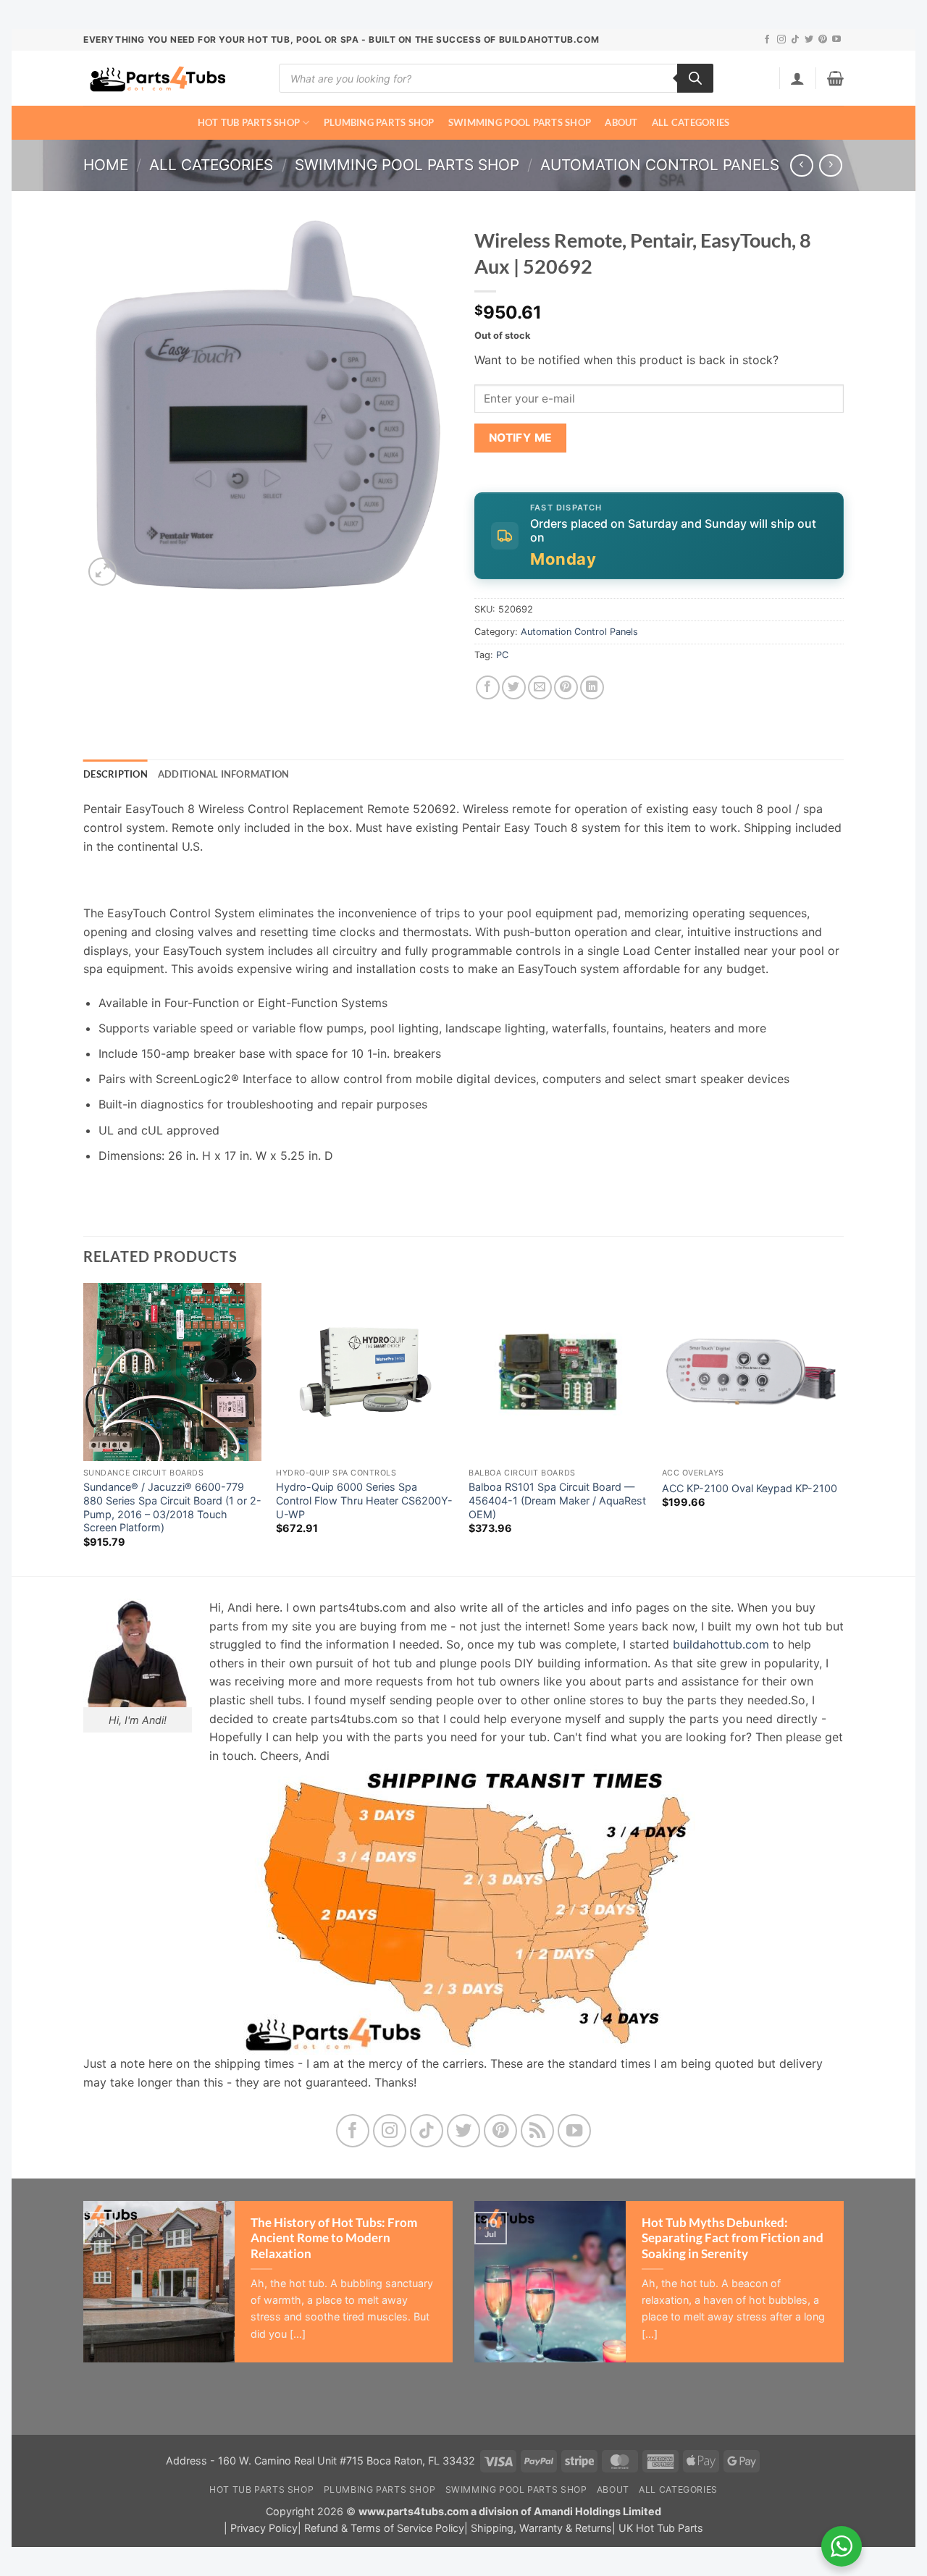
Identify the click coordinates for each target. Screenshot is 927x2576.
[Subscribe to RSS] (538, 2131)
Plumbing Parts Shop (379, 122)
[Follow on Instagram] (781, 40)
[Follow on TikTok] (795, 40)
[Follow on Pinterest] (823, 40)
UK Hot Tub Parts (661, 2528)
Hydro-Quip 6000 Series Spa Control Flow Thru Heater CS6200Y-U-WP (364, 1500)
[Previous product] (830, 165)
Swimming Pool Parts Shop (520, 122)
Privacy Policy (264, 2528)
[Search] (695, 78)
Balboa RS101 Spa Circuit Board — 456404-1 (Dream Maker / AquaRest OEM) (557, 1500)
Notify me (521, 438)
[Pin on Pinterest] (566, 687)
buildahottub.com (721, 1644)
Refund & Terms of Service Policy (384, 2528)
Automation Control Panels (660, 165)
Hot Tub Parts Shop (249, 122)
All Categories (691, 122)
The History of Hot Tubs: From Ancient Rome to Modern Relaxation (334, 2238)
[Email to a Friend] (540, 687)
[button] (797, 78)
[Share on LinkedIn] (592, 687)
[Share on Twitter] (514, 687)
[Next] (839, 1428)
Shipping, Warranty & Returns (541, 2528)
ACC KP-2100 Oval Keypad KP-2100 (750, 1488)
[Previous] (84, 1428)
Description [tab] (116, 774)
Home (106, 165)
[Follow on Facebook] (767, 40)
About (621, 122)
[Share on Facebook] (488, 687)
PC (502, 655)
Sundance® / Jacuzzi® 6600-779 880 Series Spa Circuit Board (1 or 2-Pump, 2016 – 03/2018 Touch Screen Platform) (172, 1507)
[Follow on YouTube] (836, 40)
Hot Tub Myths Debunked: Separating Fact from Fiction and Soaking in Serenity (733, 2238)
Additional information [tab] (224, 774)
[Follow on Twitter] (809, 40)
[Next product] (801, 165)
